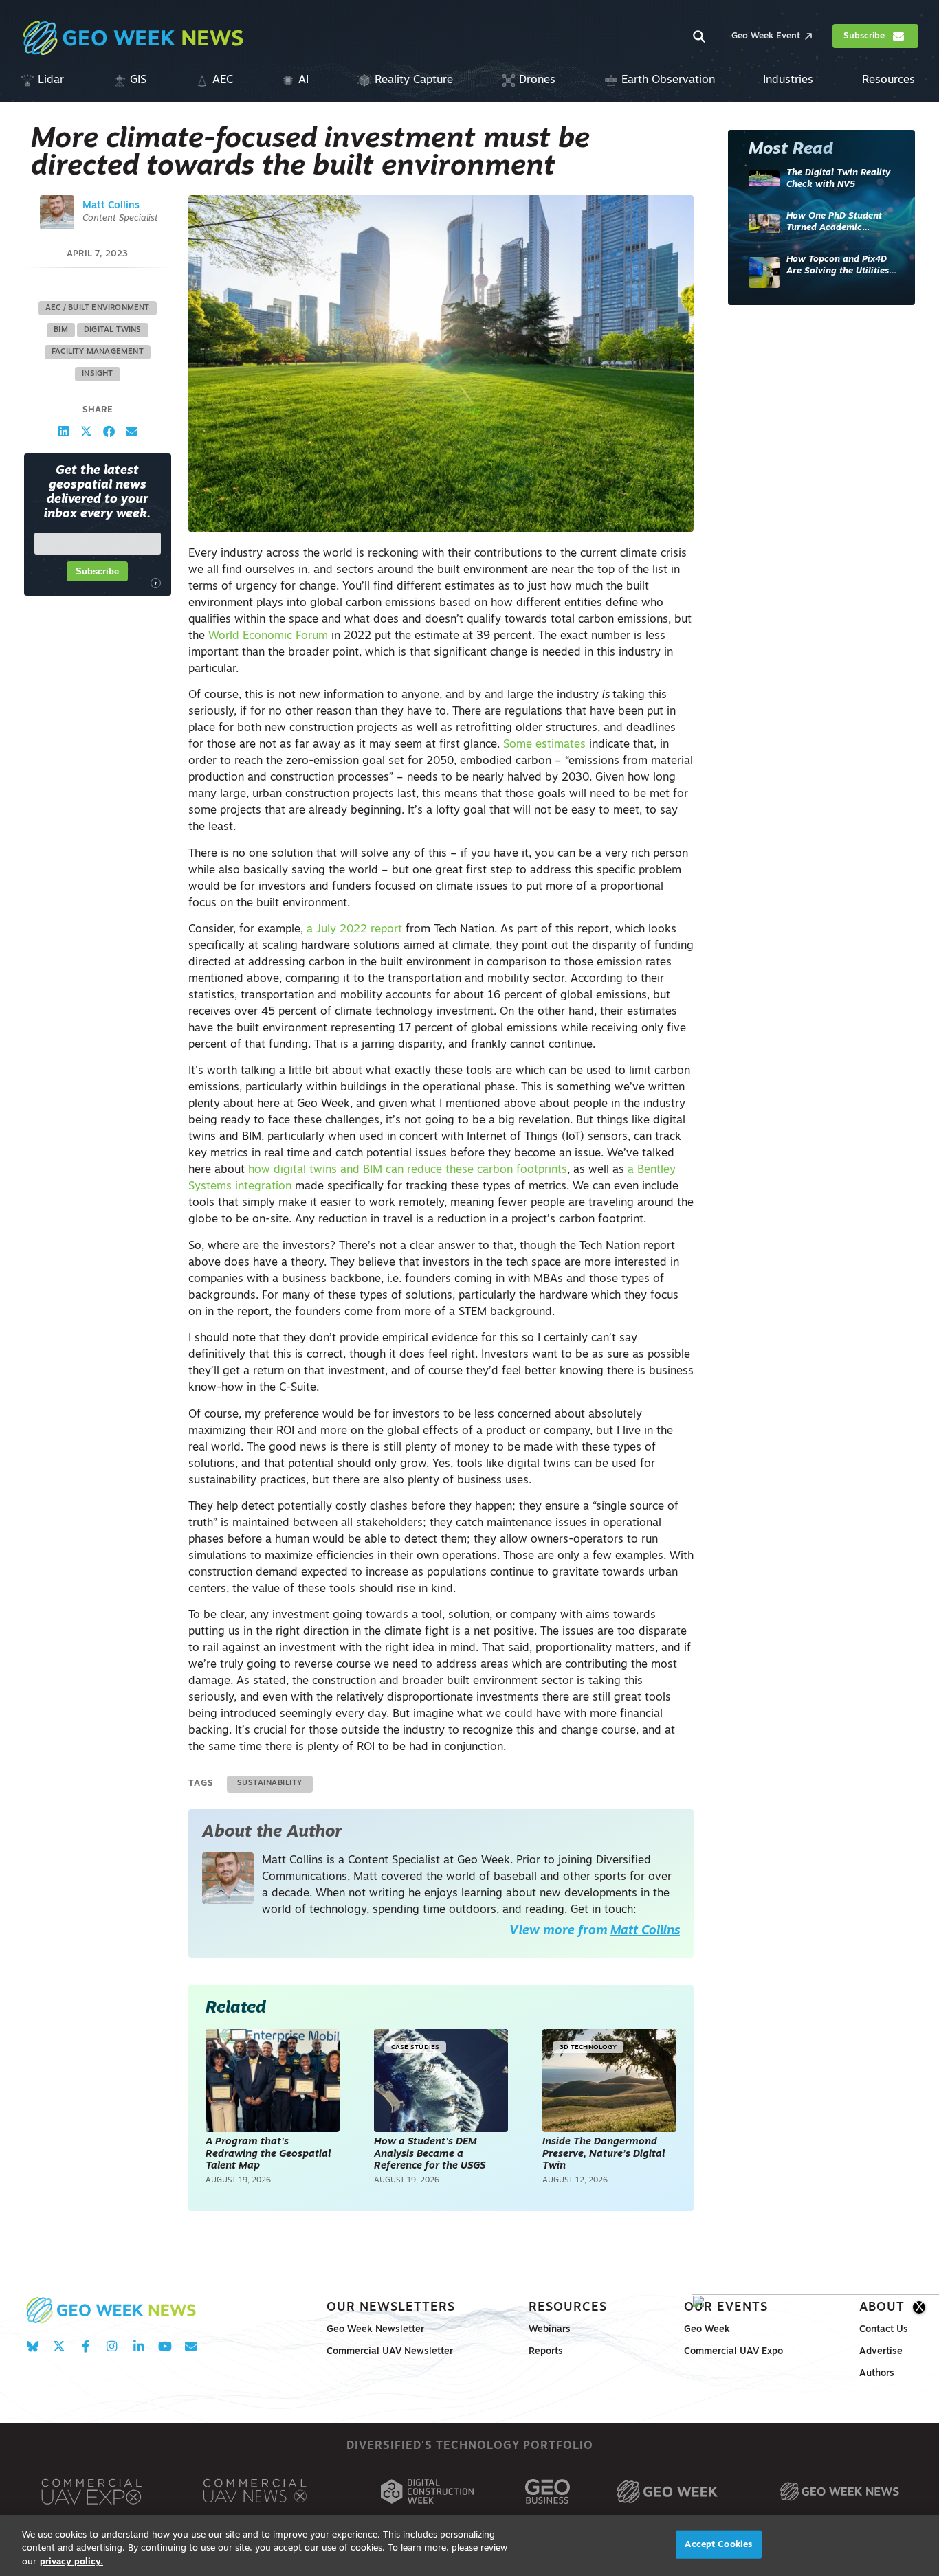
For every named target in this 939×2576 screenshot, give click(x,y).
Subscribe (97, 571)
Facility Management (98, 352)
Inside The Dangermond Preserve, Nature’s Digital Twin (604, 2154)
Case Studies (415, 2047)
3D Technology (588, 2047)
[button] (64, 431)
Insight (97, 374)
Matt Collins (111, 206)
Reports (546, 2352)
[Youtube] (165, 2346)
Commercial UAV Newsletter (390, 2352)
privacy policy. (71, 2562)
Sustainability (270, 1783)
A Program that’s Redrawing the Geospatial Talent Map (268, 2154)
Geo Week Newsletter (375, 2330)
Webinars (550, 2330)
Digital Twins (113, 330)
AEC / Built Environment (98, 308)
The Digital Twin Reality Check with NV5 (838, 179)
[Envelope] (191, 2346)
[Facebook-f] (86, 2346)
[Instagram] (112, 2346)
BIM (61, 330)
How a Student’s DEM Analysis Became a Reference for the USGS (431, 2154)
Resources (568, 2308)
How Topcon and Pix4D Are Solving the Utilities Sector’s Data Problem (838, 266)
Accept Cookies (718, 2544)
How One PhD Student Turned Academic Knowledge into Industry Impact (840, 223)
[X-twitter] (59, 2346)
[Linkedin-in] (139, 2346)
